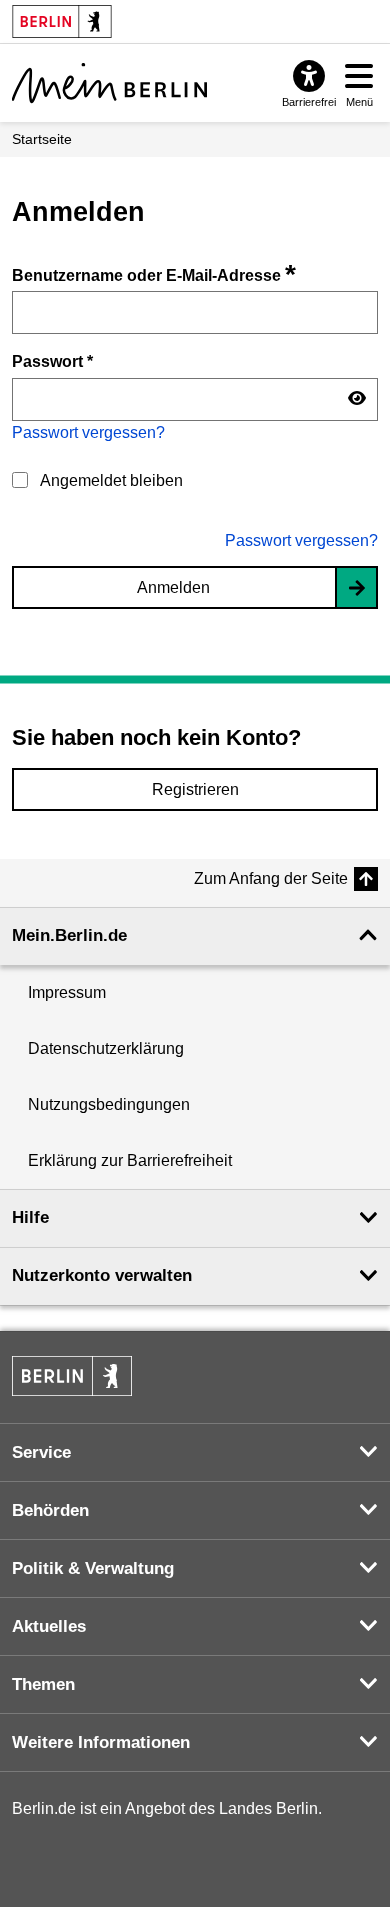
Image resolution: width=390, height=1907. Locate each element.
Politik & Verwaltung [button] (93, 1568)
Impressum (67, 992)
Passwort (52, 361)
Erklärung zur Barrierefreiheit (130, 1160)
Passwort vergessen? (88, 432)
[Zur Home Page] (109, 83)
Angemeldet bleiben (111, 480)
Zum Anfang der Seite (271, 878)
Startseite (42, 139)
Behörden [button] (50, 1510)
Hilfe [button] (30, 1217)
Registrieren (195, 789)
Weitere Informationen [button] (101, 1742)
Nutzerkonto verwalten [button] (102, 1275)
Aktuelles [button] (49, 1626)
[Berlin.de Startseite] (72, 1376)
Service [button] (41, 1452)
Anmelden (173, 587)
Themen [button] (43, 1684)
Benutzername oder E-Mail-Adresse (154, 275)
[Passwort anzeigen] (357, 399)
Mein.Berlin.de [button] (69, 935)
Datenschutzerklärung (106, 1048)
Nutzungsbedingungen (109, 1104)
